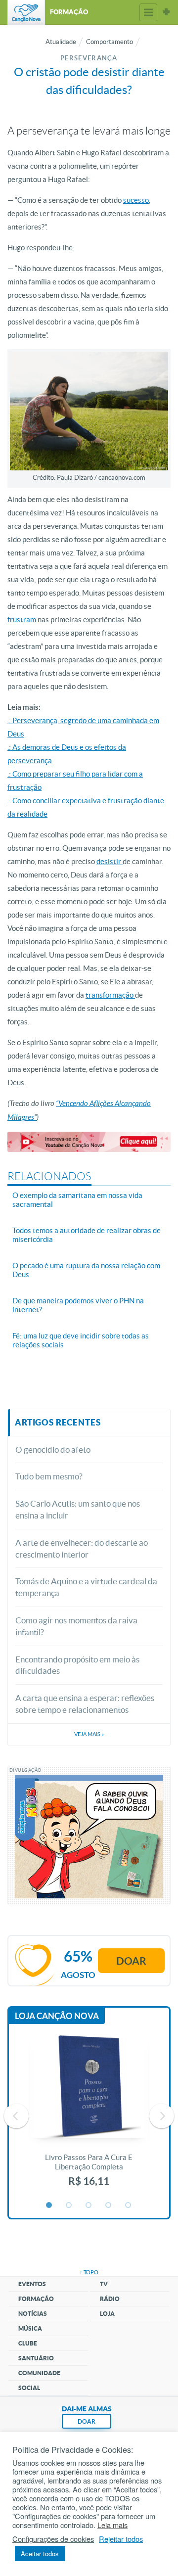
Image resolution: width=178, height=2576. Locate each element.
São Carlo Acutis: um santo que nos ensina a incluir (78, 1509)
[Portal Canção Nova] (26, 12)
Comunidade (39, 2373)
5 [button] (129, 2206)
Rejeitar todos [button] (121, 2539)
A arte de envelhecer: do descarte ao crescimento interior (82, 1548)
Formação (36, 2299)
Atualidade (61, 42)
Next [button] (162, 2116)
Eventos (32, 2284)
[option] (89, 2116)
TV (104, 2284)
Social (29, 2388)
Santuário (36, 2358)
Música (30, 2328)
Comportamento (110, 42)
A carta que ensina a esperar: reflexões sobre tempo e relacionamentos (85, 1704)
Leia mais (112, 2525)
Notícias (33, 2314)
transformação (110, 995)
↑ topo (89, 2272)
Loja (107, 2314)
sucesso (136, 200)
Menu (148, 12)
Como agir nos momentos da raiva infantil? (76, 1626)
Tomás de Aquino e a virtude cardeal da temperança (86, 1587)
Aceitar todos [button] (40, 2553)
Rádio (110, 2299)
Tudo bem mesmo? (49, 1476)
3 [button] (89, 2206)
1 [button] (49, 2206)
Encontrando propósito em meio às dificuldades (77, 1665)
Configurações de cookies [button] (53, 2539)
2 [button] (69, 2206)
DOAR (87, 2421)
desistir (110, 861)
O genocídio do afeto (53, 1449)
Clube (28, 2343)
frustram (22, 620)
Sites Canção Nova (166, 12)
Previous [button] (16, 2116)
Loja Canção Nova (57, 2016)
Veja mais (89, 1734)
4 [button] (109, 2206)
